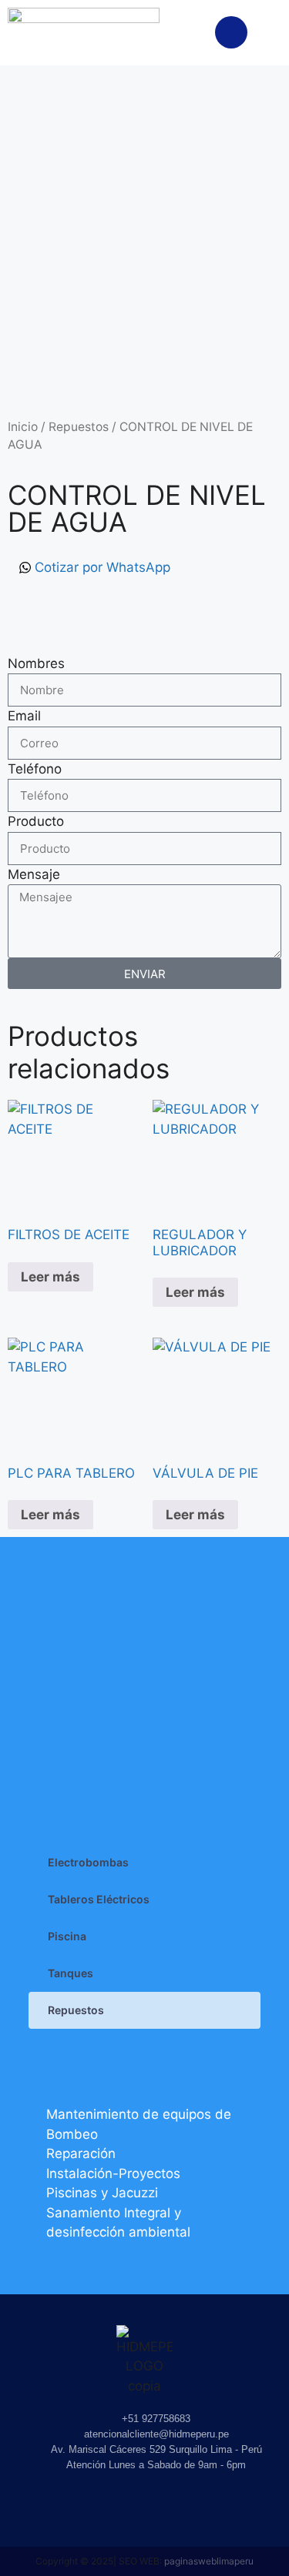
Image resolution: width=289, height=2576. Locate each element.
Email (24, 716)
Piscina (67, 1936)
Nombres (36, 663)
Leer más (50, 1277)
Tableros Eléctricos (99, 1899)
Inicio (23, 427)
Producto (36, 821)
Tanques (71, 1973)
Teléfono (35, 769)
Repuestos (79, 427)
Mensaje (34, 874)
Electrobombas (88, 1862)
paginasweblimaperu (209, 2561)
